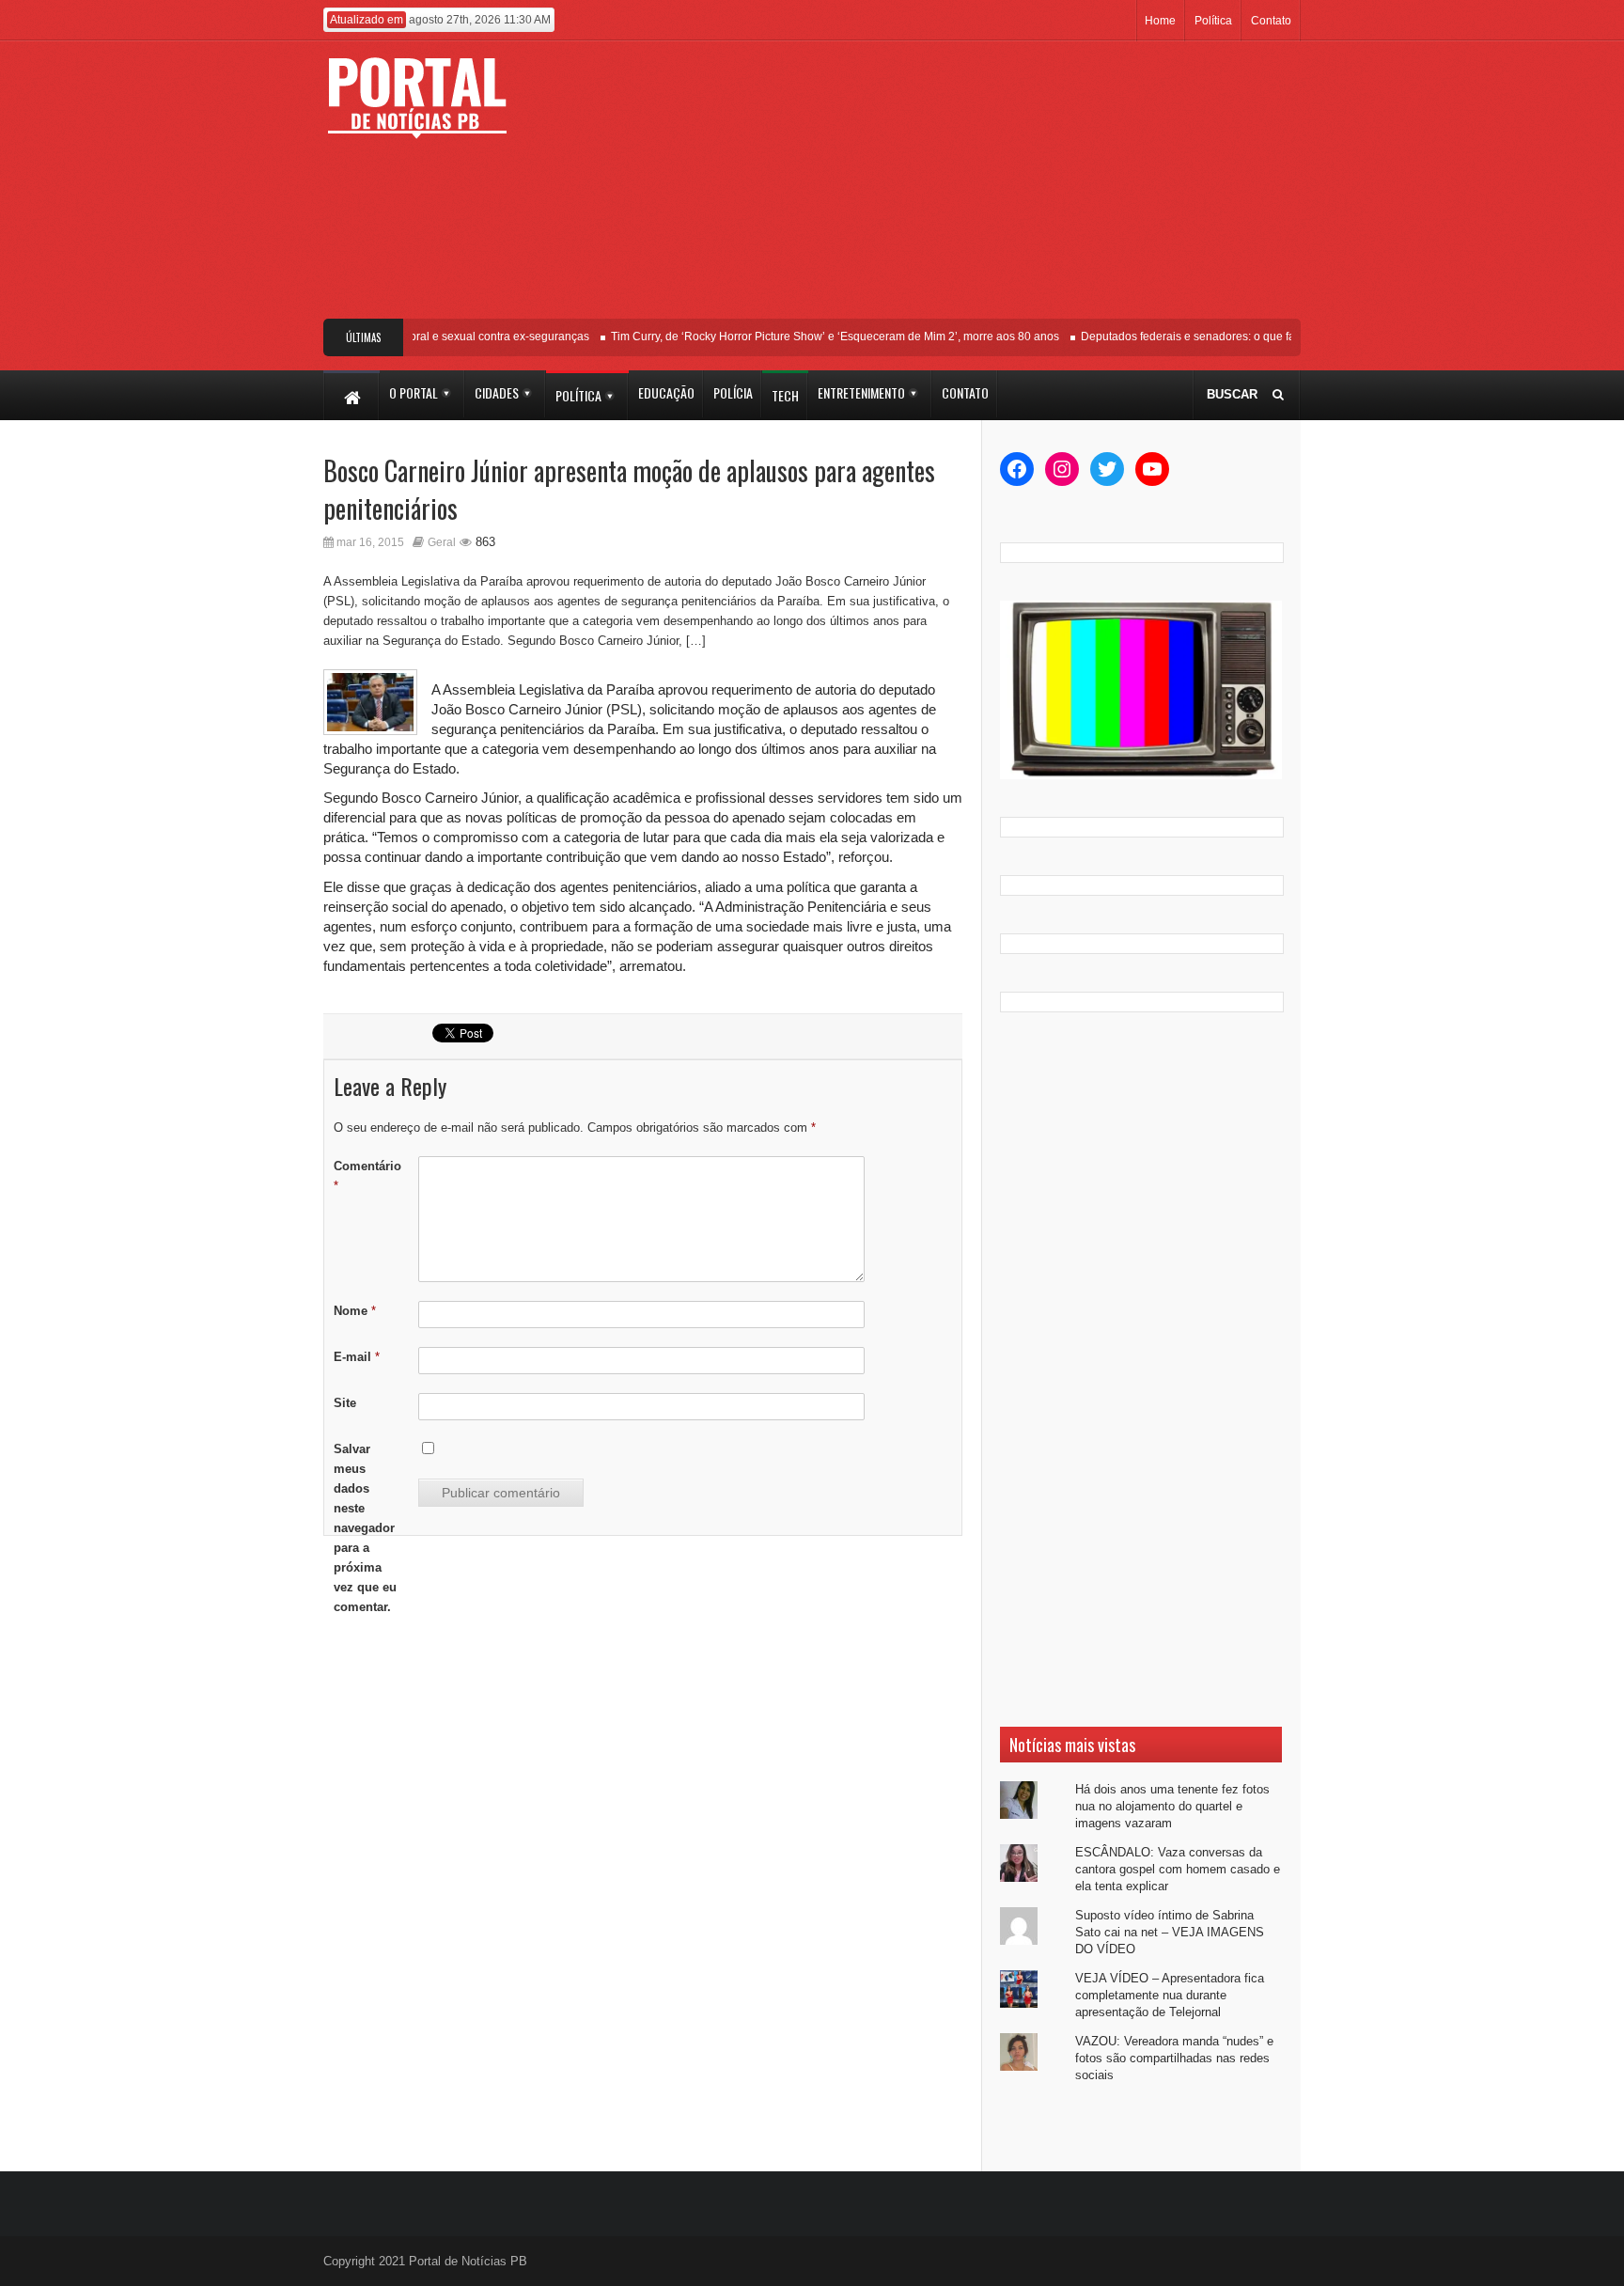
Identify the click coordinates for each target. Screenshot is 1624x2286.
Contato (1271, 21)
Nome (355, 1311)
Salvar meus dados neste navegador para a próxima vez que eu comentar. (365, 1528)
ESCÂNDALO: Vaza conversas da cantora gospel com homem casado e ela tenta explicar (1178, 1869)
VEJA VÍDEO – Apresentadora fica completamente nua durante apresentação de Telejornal (1170, 1995)
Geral (442, 542)
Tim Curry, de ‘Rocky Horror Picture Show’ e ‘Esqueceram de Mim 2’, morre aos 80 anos (815, 337)
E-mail (357, 1357)
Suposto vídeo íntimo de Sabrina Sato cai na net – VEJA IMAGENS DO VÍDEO (1170, 1932)
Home (1160, 21)
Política (1213, 21)
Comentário (367, 1176)
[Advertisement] (951, 187)
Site (345, 1403)
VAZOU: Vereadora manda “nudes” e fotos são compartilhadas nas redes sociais (1174, 2058)
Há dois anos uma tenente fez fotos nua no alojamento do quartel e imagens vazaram (1172, 1806)
